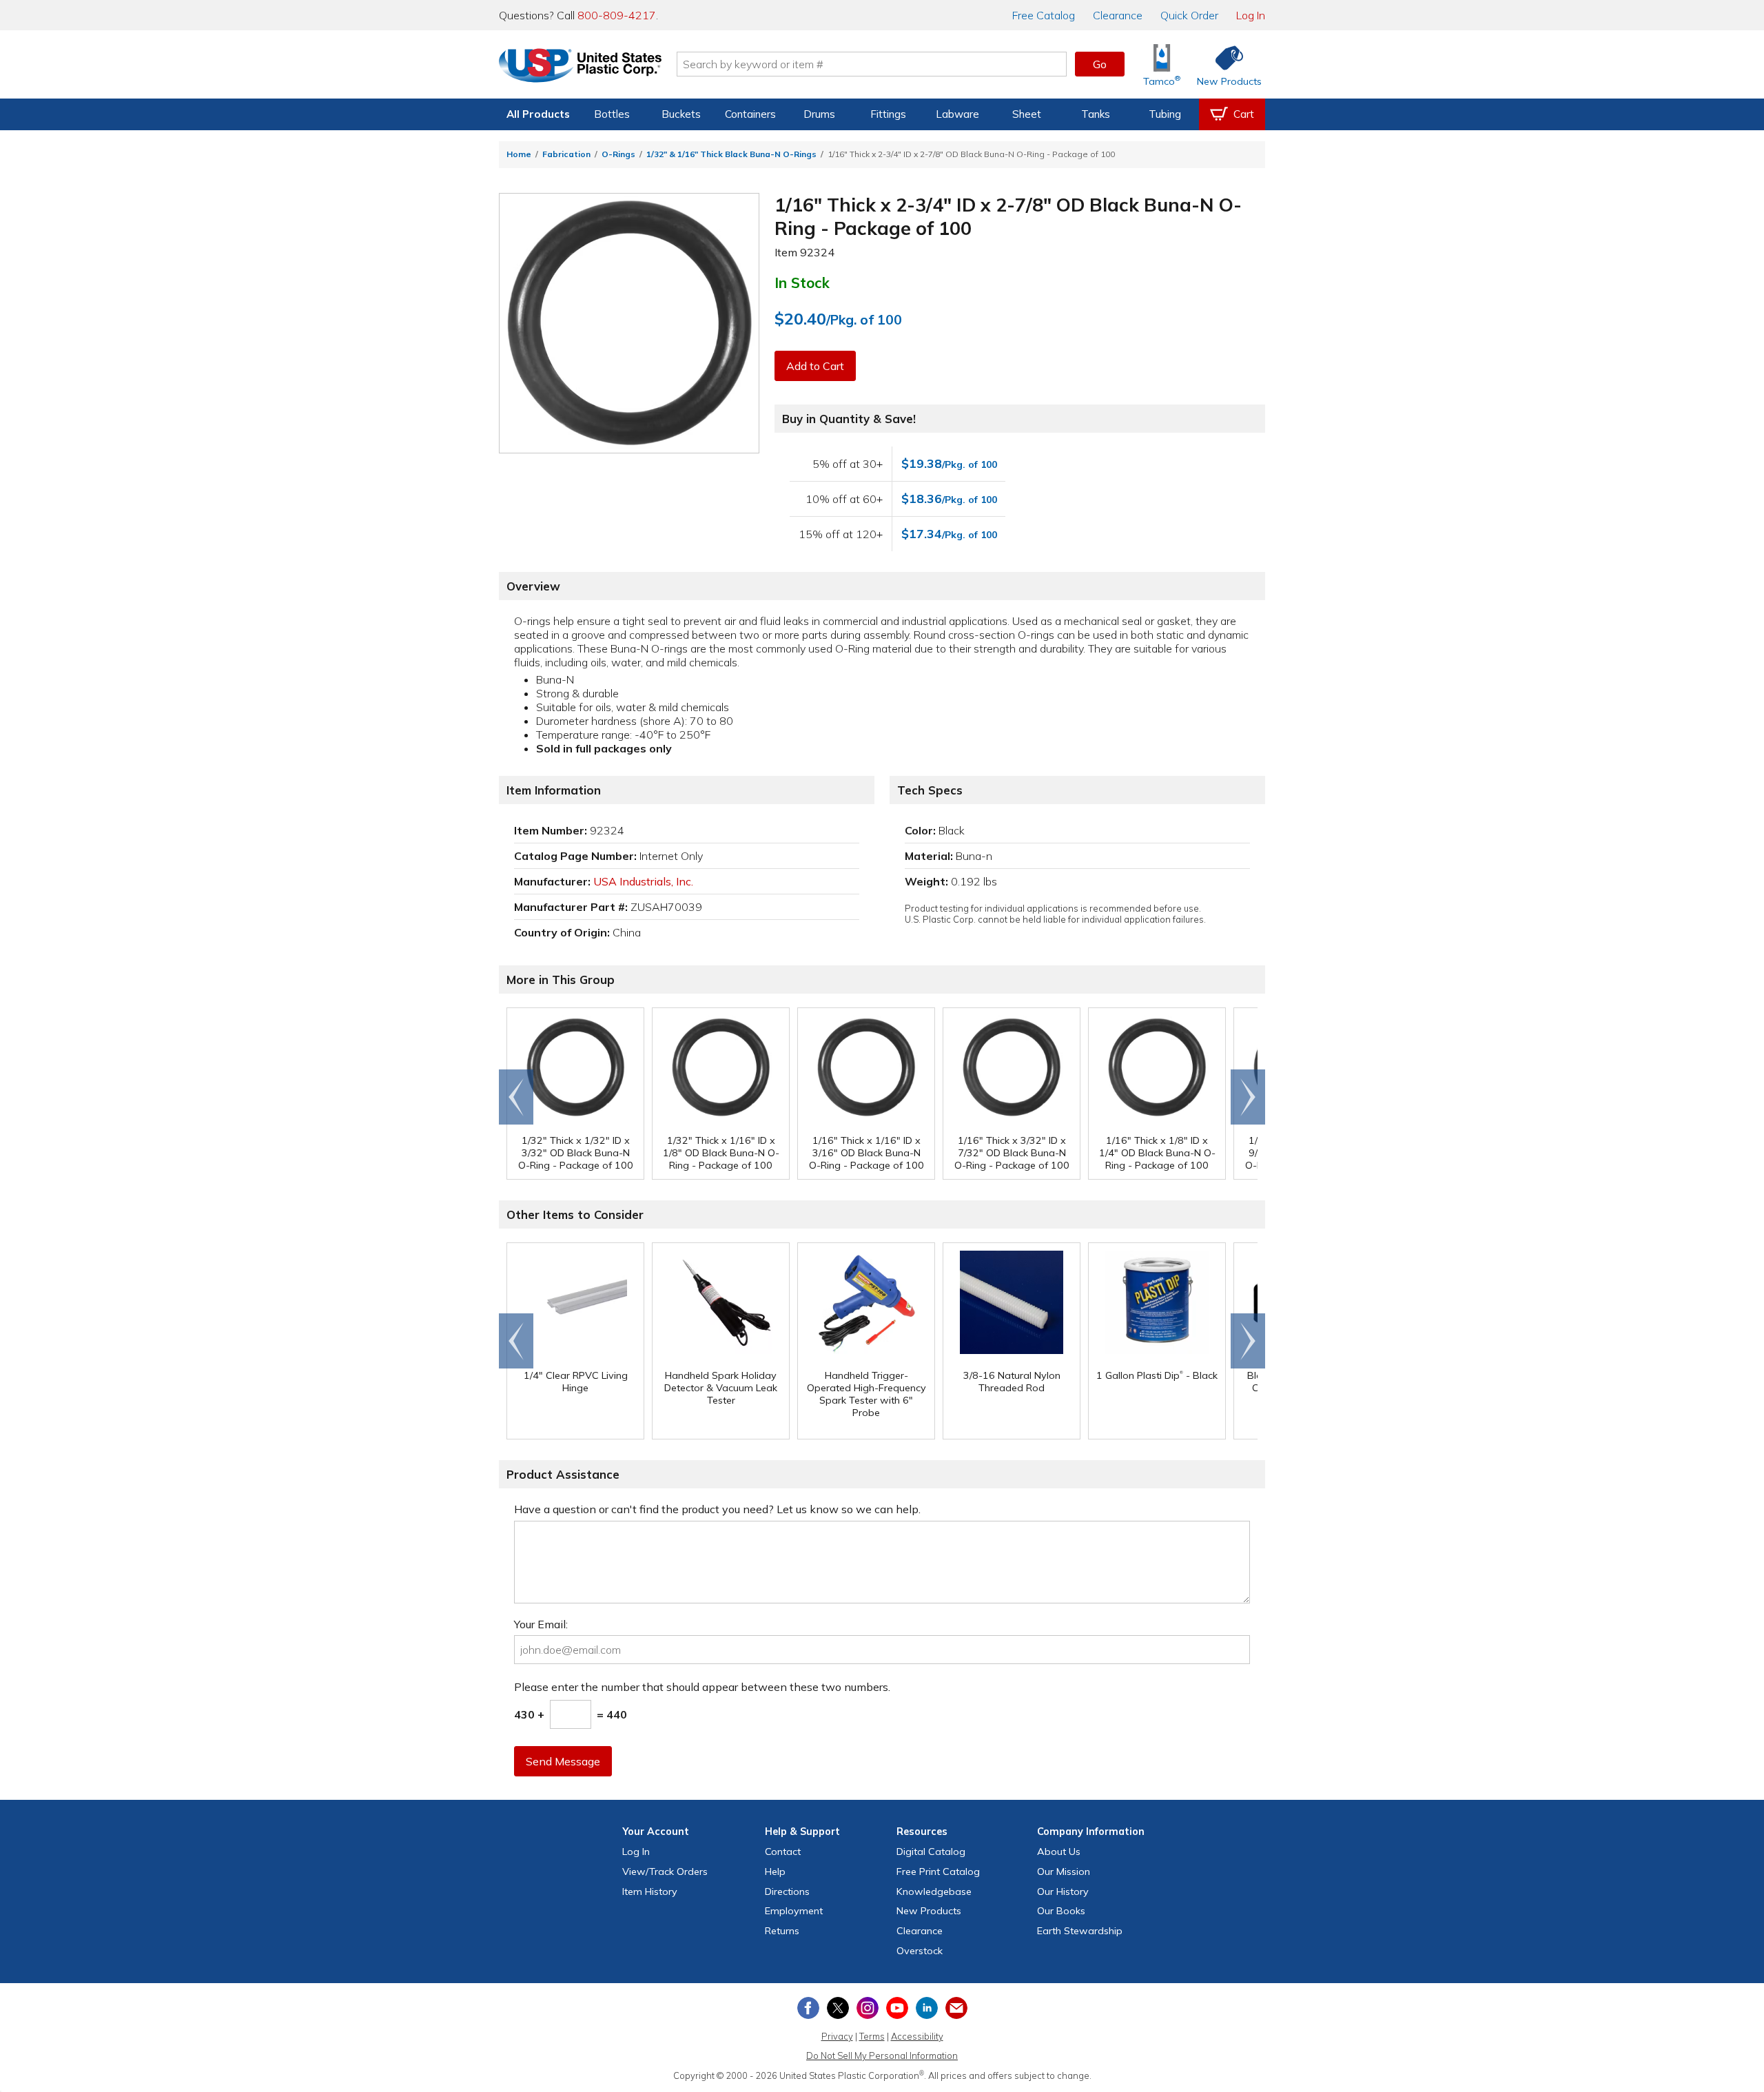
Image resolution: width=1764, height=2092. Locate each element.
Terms (872, 2036)
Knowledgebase (934, 1891)
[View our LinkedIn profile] (927, 2008)
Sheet (1027, 114)
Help (775, 1871)
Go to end (516, 1097)
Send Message (563, 1761)
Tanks (1096, 114)
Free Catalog (938, 1871)
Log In (1251, 15)
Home (519, 154)
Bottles (612, 114)
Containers (750, 114)
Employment (794, 1911)
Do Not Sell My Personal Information (882, 2055)
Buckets (681, 114)
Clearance (1118, 15)
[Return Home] (580, 67)
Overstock (920, 1951)
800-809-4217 (617, 15)
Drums (819, 114)
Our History (1063, 1891)
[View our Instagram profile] (868, 2008)
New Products (929, 1911)
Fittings (888, 114)
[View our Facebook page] (808, 2008)
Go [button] (1100, 64)
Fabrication (566, 154)
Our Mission (1064, 1871)
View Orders (665, 1871)
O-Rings (618, 154)
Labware (957, 114)
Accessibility (917, 2036)
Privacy (837, 2036)
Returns (782, 1931)
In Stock (802, 283)
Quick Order (1189, 15)
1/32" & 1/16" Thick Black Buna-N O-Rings (731, 154)
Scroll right (1248, 1097)
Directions (787, 1891)
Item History (650, 1891)
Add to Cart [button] (815, 366)
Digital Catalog (931, 1852)
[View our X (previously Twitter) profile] (838, 2008)
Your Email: (541, 1624)
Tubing (1165, 114)
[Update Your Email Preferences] (956, 2008)
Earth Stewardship (1080, 1931)
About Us (1059, 1852)
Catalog (1044, 15)
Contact (783, 1852)
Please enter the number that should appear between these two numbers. (702, 1687)
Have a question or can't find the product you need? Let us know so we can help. (717, 1509)
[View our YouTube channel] (897, 2008)
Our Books (1061, 1911)
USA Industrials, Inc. (643, 881)
